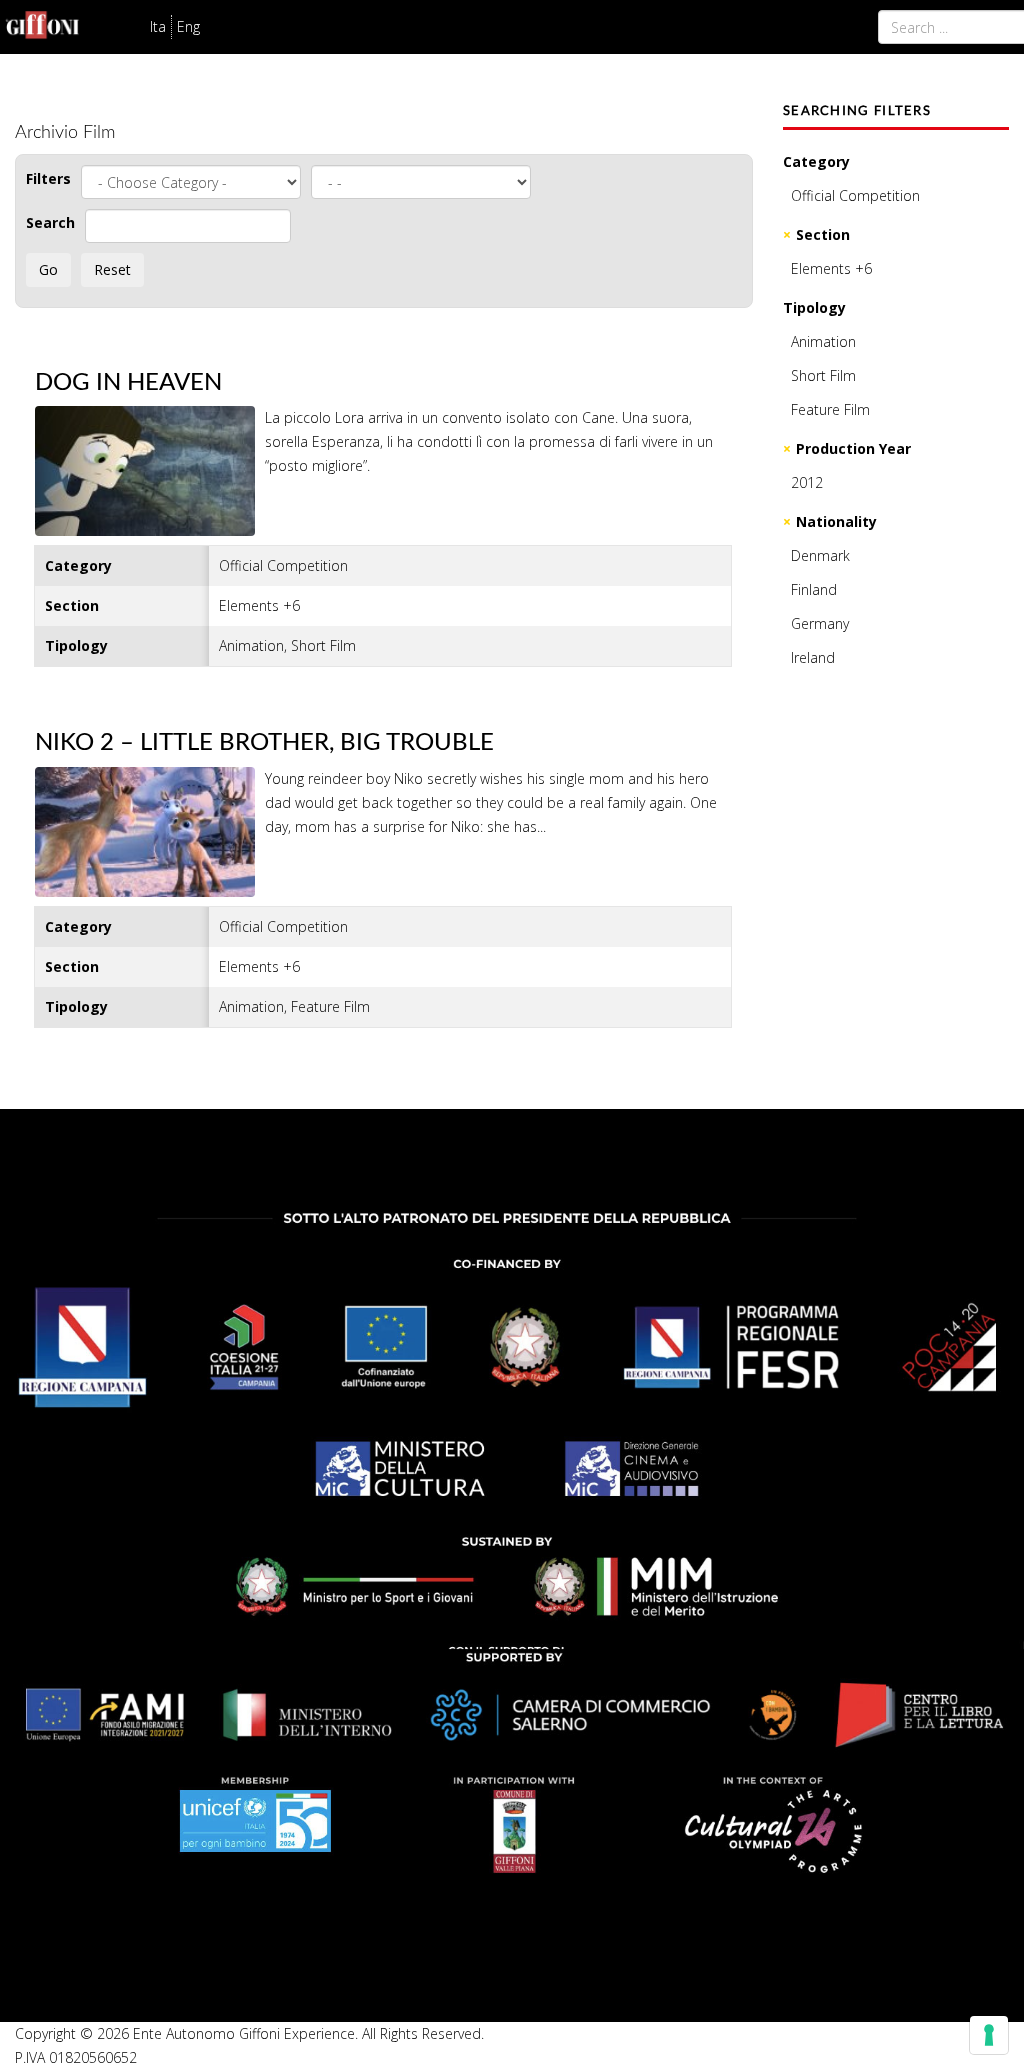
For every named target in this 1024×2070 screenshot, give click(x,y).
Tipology (814, 307)
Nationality (836, 521)
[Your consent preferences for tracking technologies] (989, 2035)
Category (816, 161)
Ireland (813, 657)
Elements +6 (831, 268)
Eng (188, 26)
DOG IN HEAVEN (128, 383)
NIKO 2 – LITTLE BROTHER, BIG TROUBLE (264, 743)
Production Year (853, 448)
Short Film (823, 375)
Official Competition (855, 195)
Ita (158, 26)
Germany (820, 623)
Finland (814, 589)
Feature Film (830, 409)
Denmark (820, 555)
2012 (807, 482)
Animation (823, 341)
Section (823, 234)
